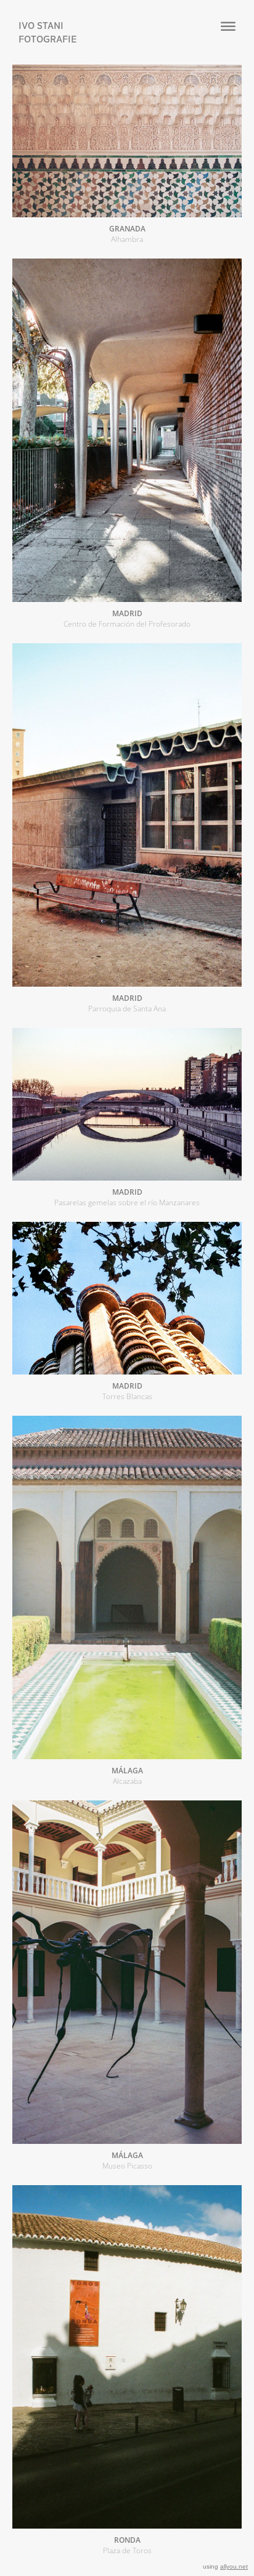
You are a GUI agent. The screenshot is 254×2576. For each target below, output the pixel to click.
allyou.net (234, 2566)
